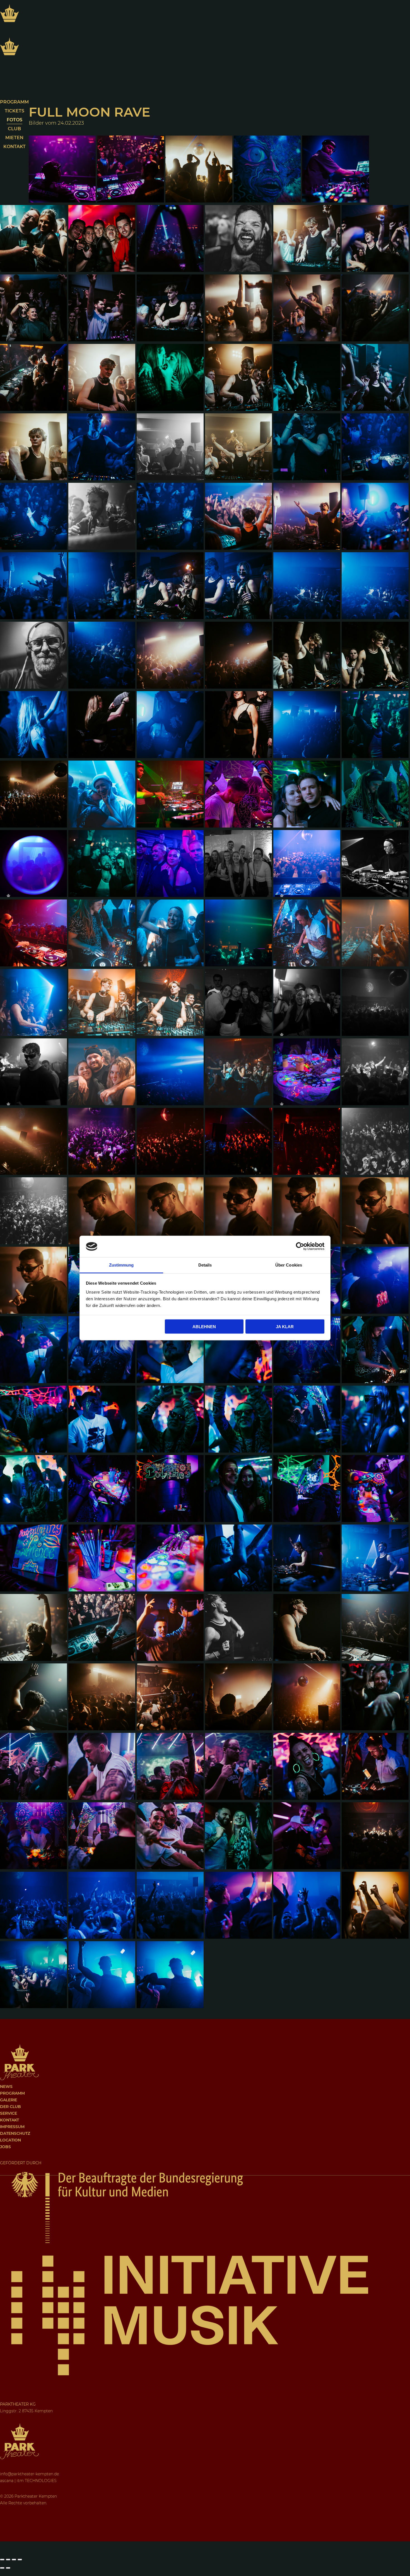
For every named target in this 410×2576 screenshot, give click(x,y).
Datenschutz (15, 2133)
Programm (14, 102)
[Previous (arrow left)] (2, 2568)
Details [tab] (205, 1265)
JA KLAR (285, 1327)
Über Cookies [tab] (289, 1265)
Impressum (12, 2127)
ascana (7, 2481)
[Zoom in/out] (20, 2560)
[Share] (8, 2560)
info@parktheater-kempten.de (29, 2474)
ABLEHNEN (204, 1327)
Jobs (5, 2147)
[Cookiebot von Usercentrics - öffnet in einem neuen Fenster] (300, 1246)
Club (14, 129)
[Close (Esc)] (2, 2560)
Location (10, 2140)
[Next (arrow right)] (8, 2568)
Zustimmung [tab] (121, 1265)
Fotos (15, 120)
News (6, 2087)
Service (9, 2113)
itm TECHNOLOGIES (37, 2481)
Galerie (9, 2100)
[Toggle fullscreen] (14, 2560)
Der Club (10, 2107)
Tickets (15, 111)
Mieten (14, 138)
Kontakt (15, 147)
